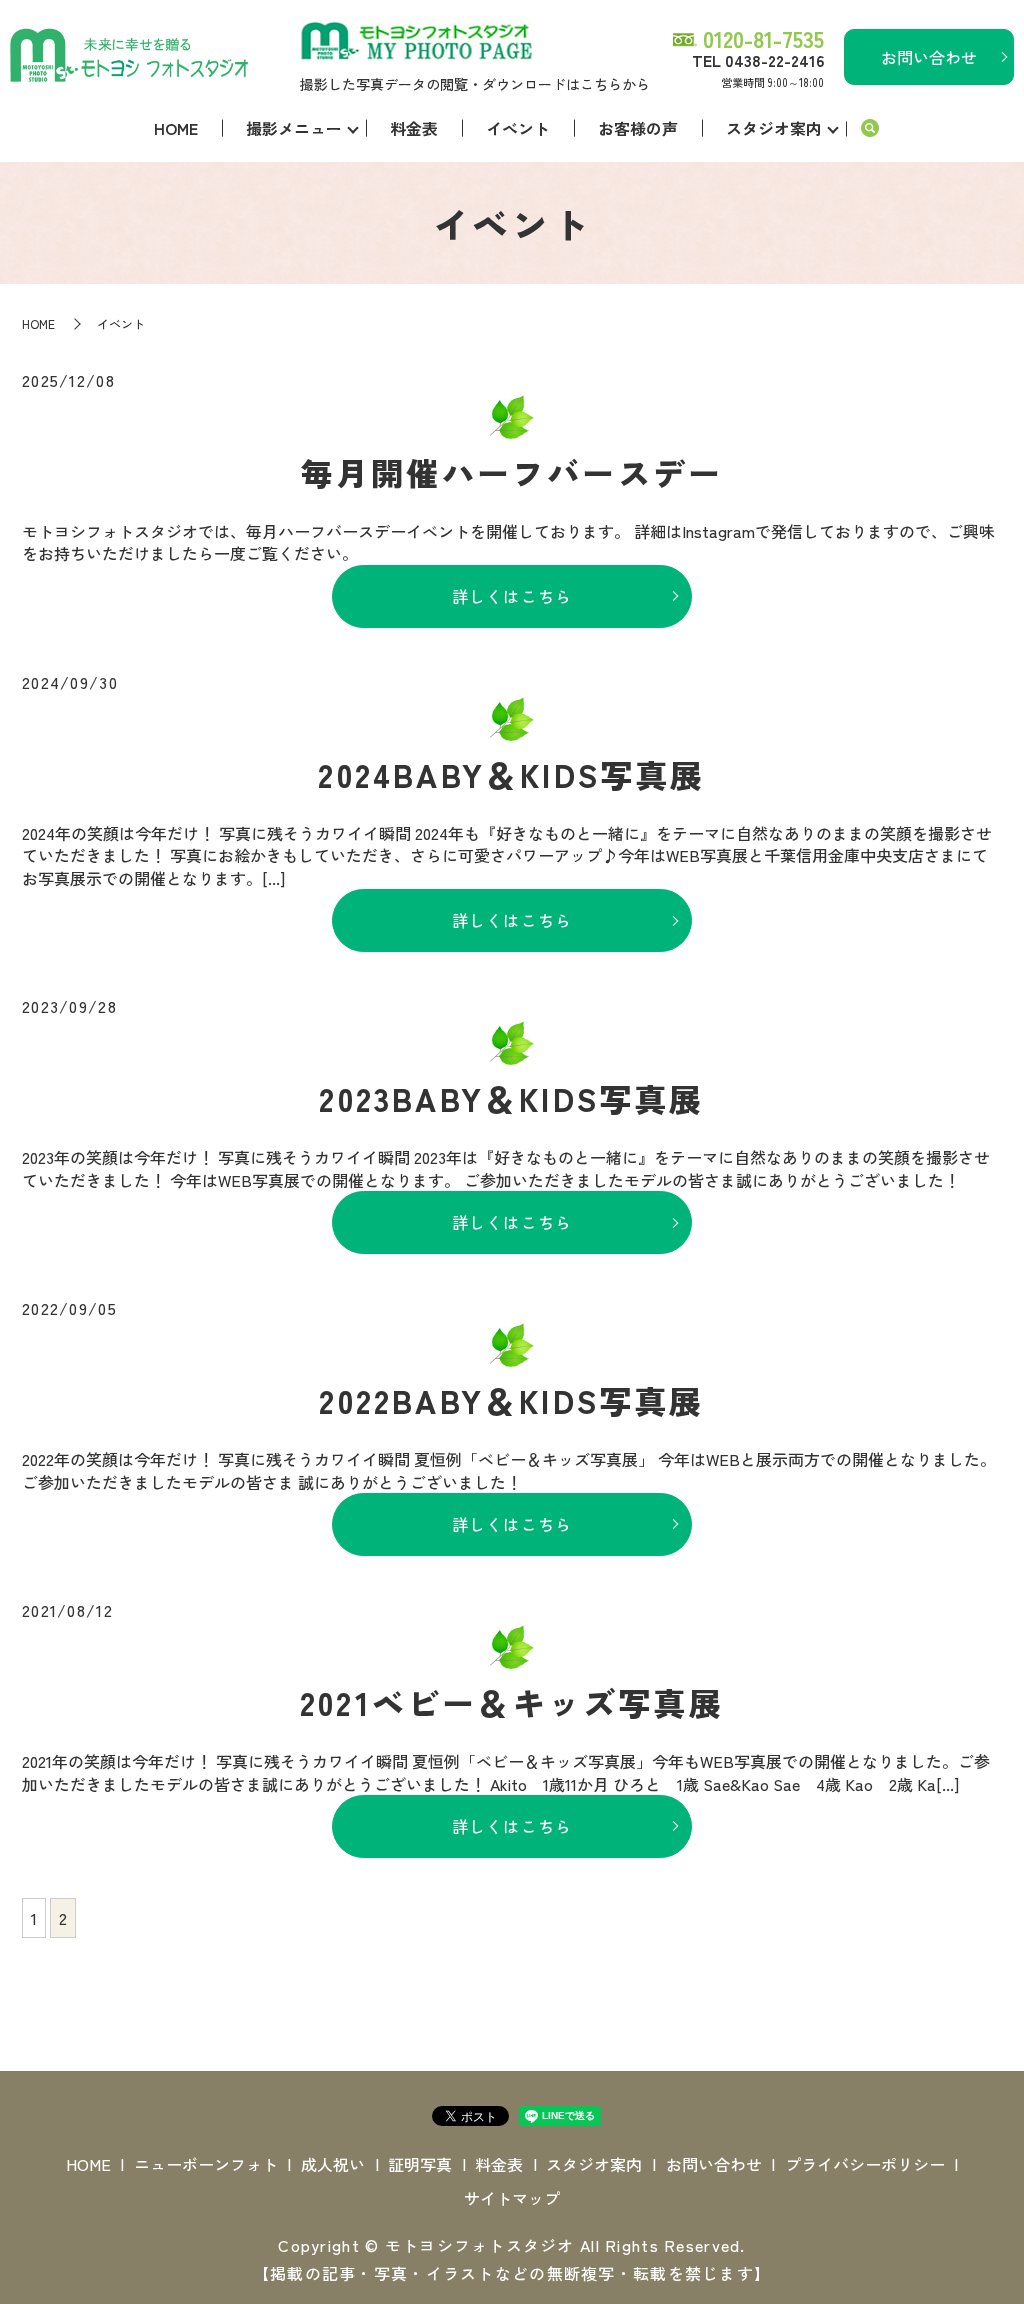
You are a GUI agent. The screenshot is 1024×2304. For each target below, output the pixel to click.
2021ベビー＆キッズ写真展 (512, 1702)
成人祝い (333, 2164)
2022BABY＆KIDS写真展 (511, 1400)
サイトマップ (512, 2198)
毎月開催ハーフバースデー (512, 472)
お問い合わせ (929, 57)
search (870, 129)
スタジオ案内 (774, 128)
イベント (518, 128)
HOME (176, 128)
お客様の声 (638, 128)
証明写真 (420, 2164)
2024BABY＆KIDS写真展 (511, 774)
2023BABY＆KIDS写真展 (511, 1098)
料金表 (414, 128)
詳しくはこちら (512, 596)
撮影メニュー (294, 128)
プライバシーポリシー (865, 2164)
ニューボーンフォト (206, 2164)
